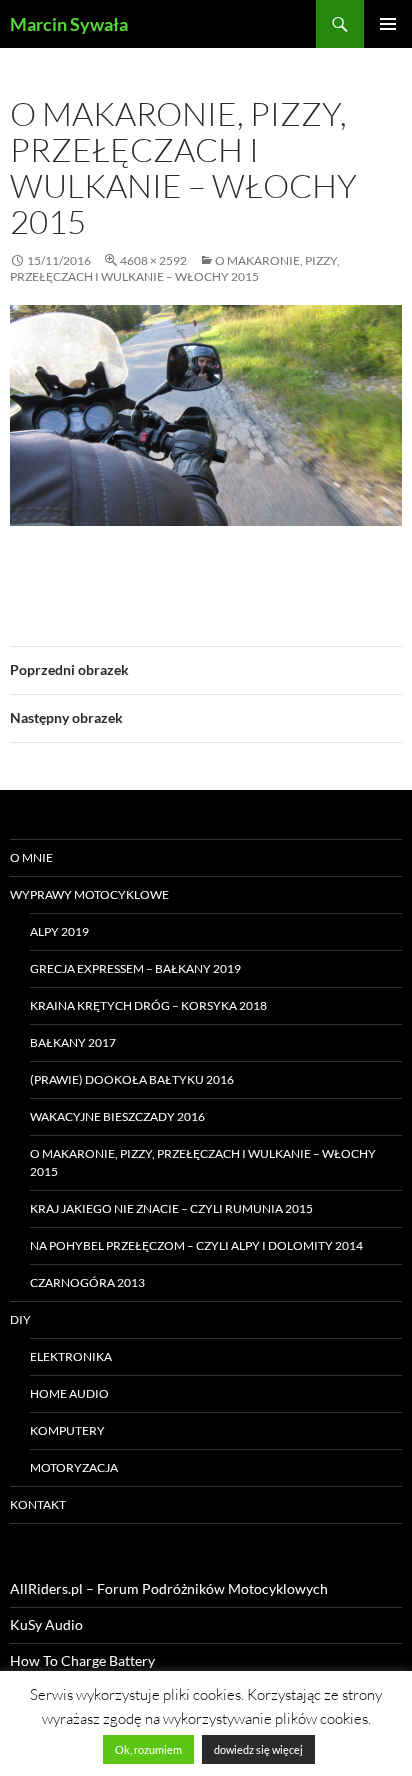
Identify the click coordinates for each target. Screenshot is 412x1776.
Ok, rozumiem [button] (148, 1749)
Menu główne (388, 24)
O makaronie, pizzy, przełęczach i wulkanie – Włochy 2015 (175, 268)
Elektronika (71, 1356)
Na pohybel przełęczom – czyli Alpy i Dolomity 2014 (196, 1245)
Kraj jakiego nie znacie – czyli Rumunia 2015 (171, 1208)
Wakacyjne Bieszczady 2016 (117, 1116)
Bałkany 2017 (73, 1042)
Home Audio (69, 1393)
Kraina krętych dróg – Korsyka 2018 (148, 1005)
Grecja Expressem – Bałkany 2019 (135, 968)
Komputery (67, 1430)
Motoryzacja (74, 1467)
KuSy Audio (46, 1624)
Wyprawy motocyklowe (89, 894)
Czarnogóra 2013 (87, 1282)
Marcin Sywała (69, 24)
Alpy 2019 (59, 931)
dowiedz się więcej (258, 1749)
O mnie (31, 857)
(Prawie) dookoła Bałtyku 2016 (132, 1079)
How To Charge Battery (82, 1660)
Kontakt (38, 1504)
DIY (20, 1319)
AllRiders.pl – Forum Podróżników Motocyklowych (169, 1588)
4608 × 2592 (153, 260)
